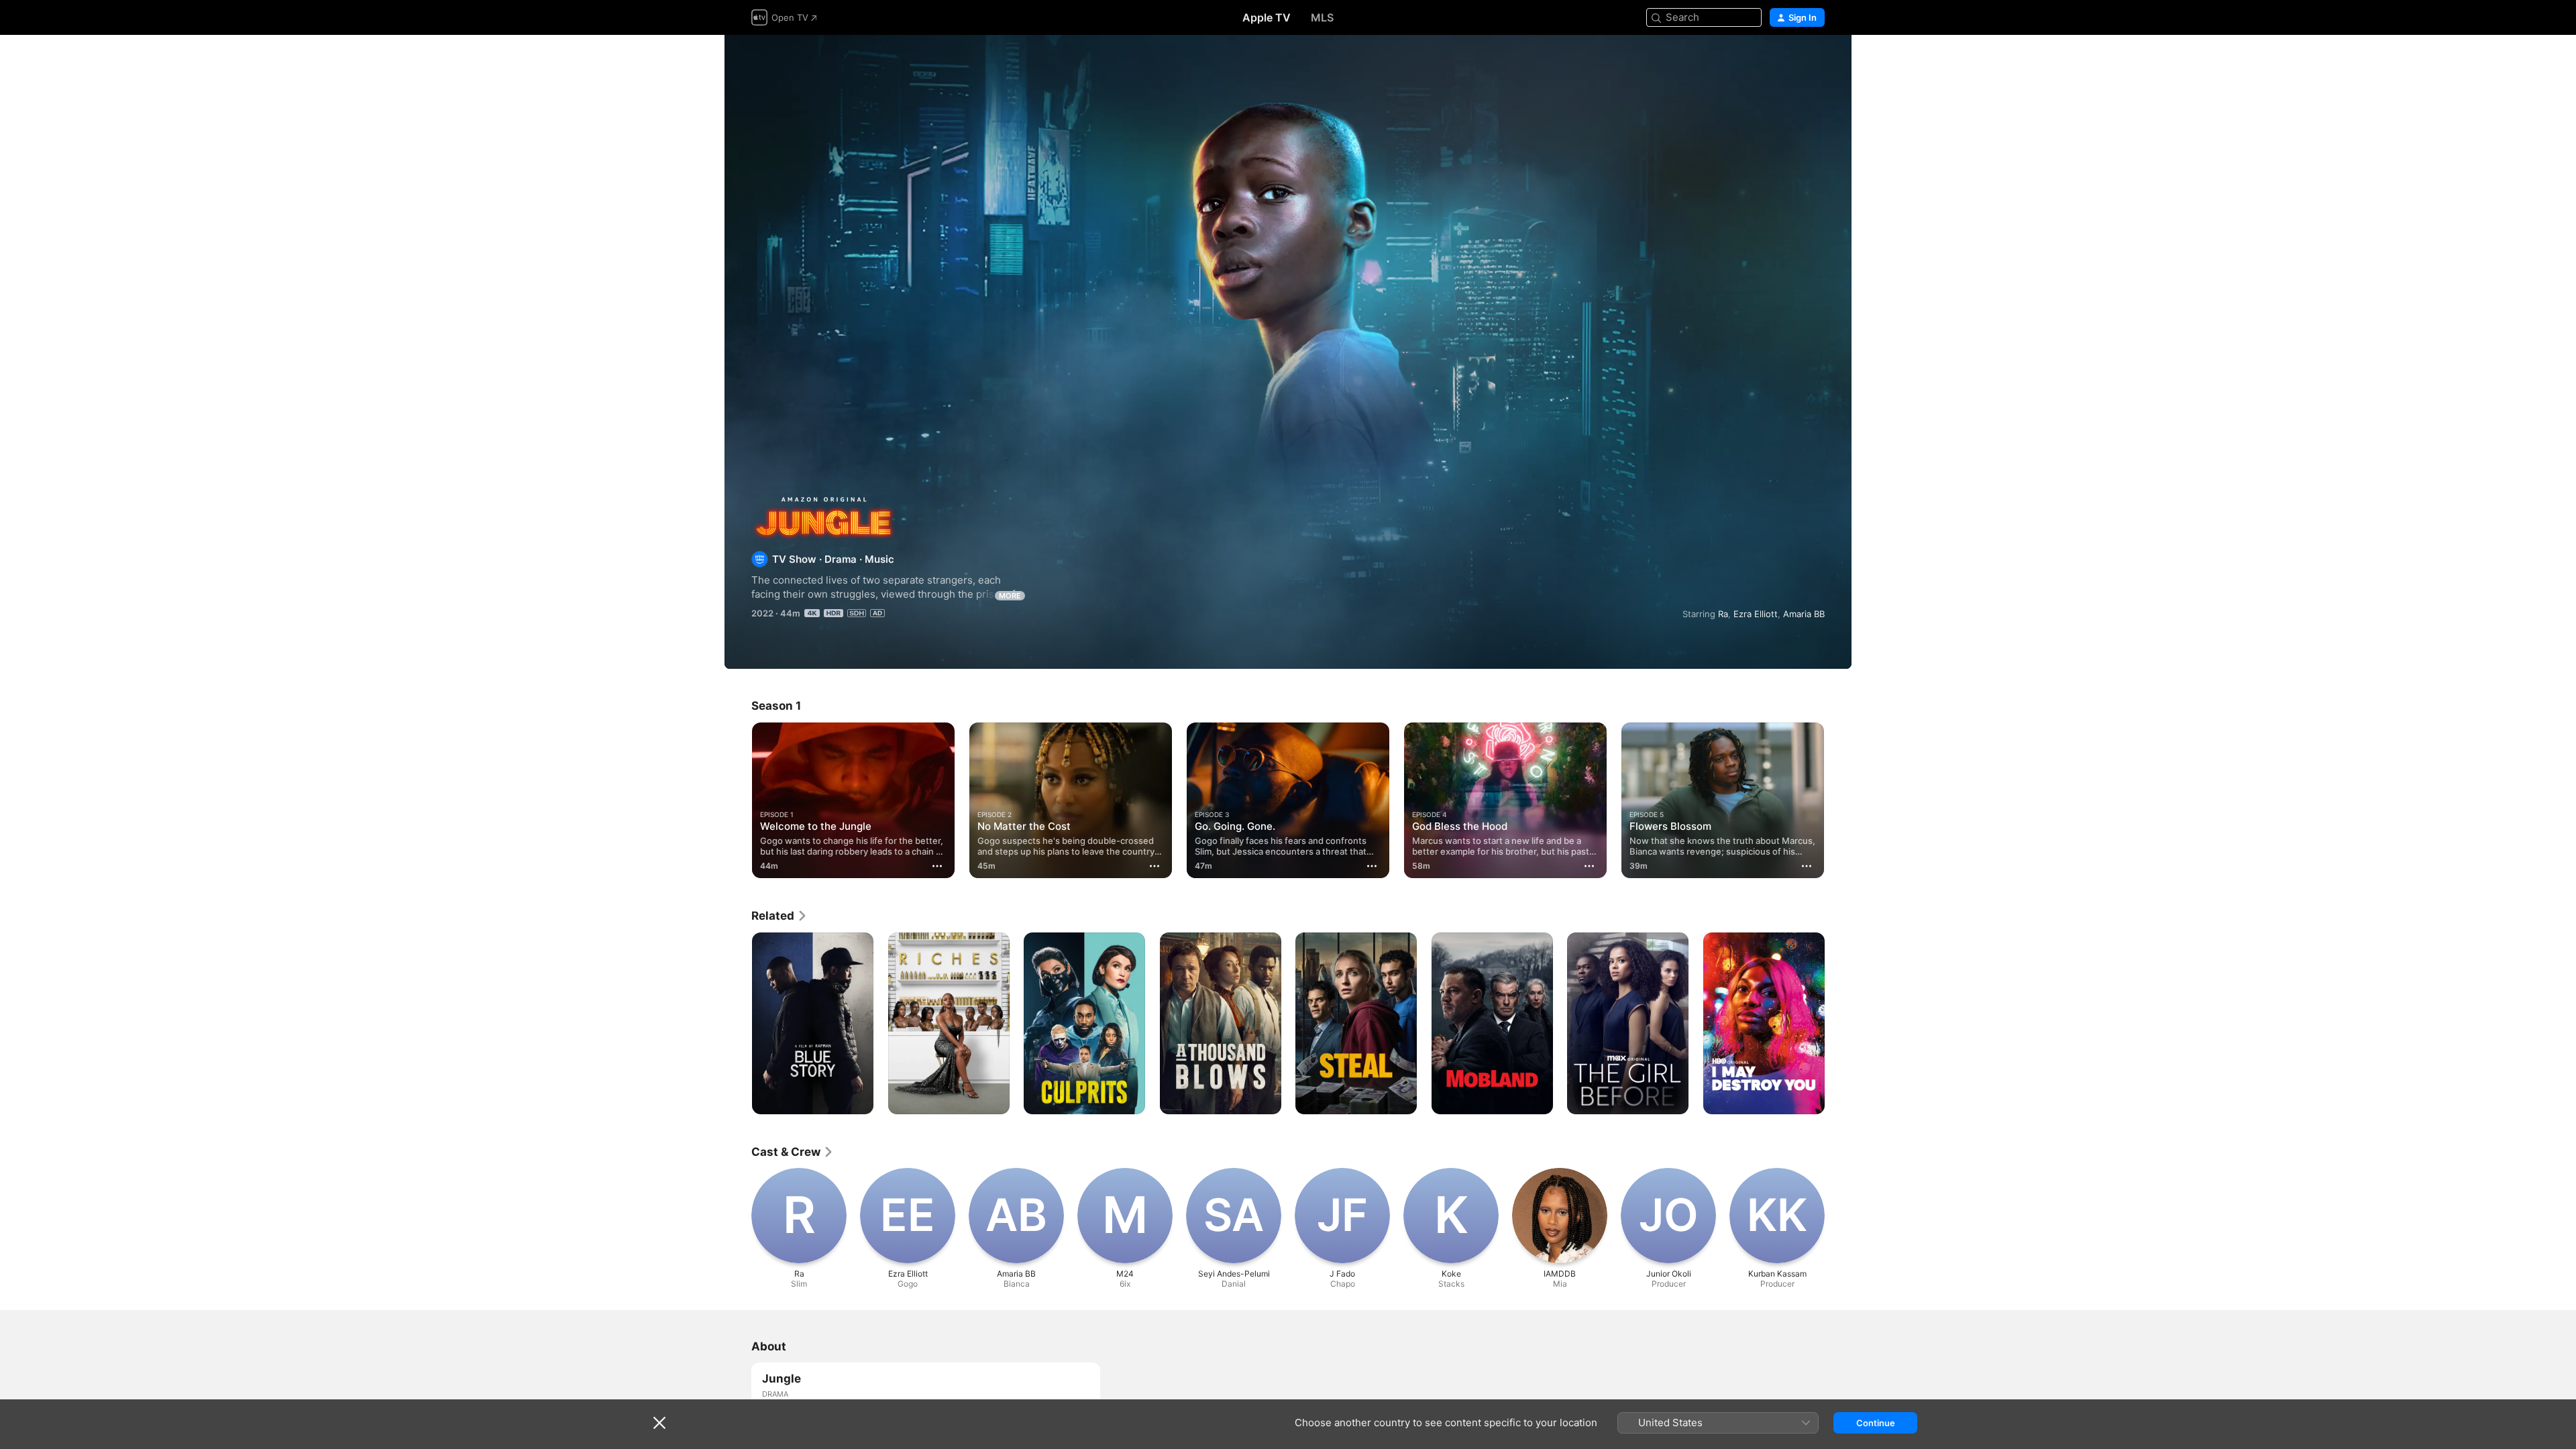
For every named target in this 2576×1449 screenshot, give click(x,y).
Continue (1876, 1423)
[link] (780, 916)
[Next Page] (1838, 800)
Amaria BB (1804, 614)
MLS (1322, 17)
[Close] (659, 1423)
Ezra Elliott (1756, 614)
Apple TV (1267, 17)
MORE (1010, 596)
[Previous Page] (738, 800)
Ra (1723, 614)
